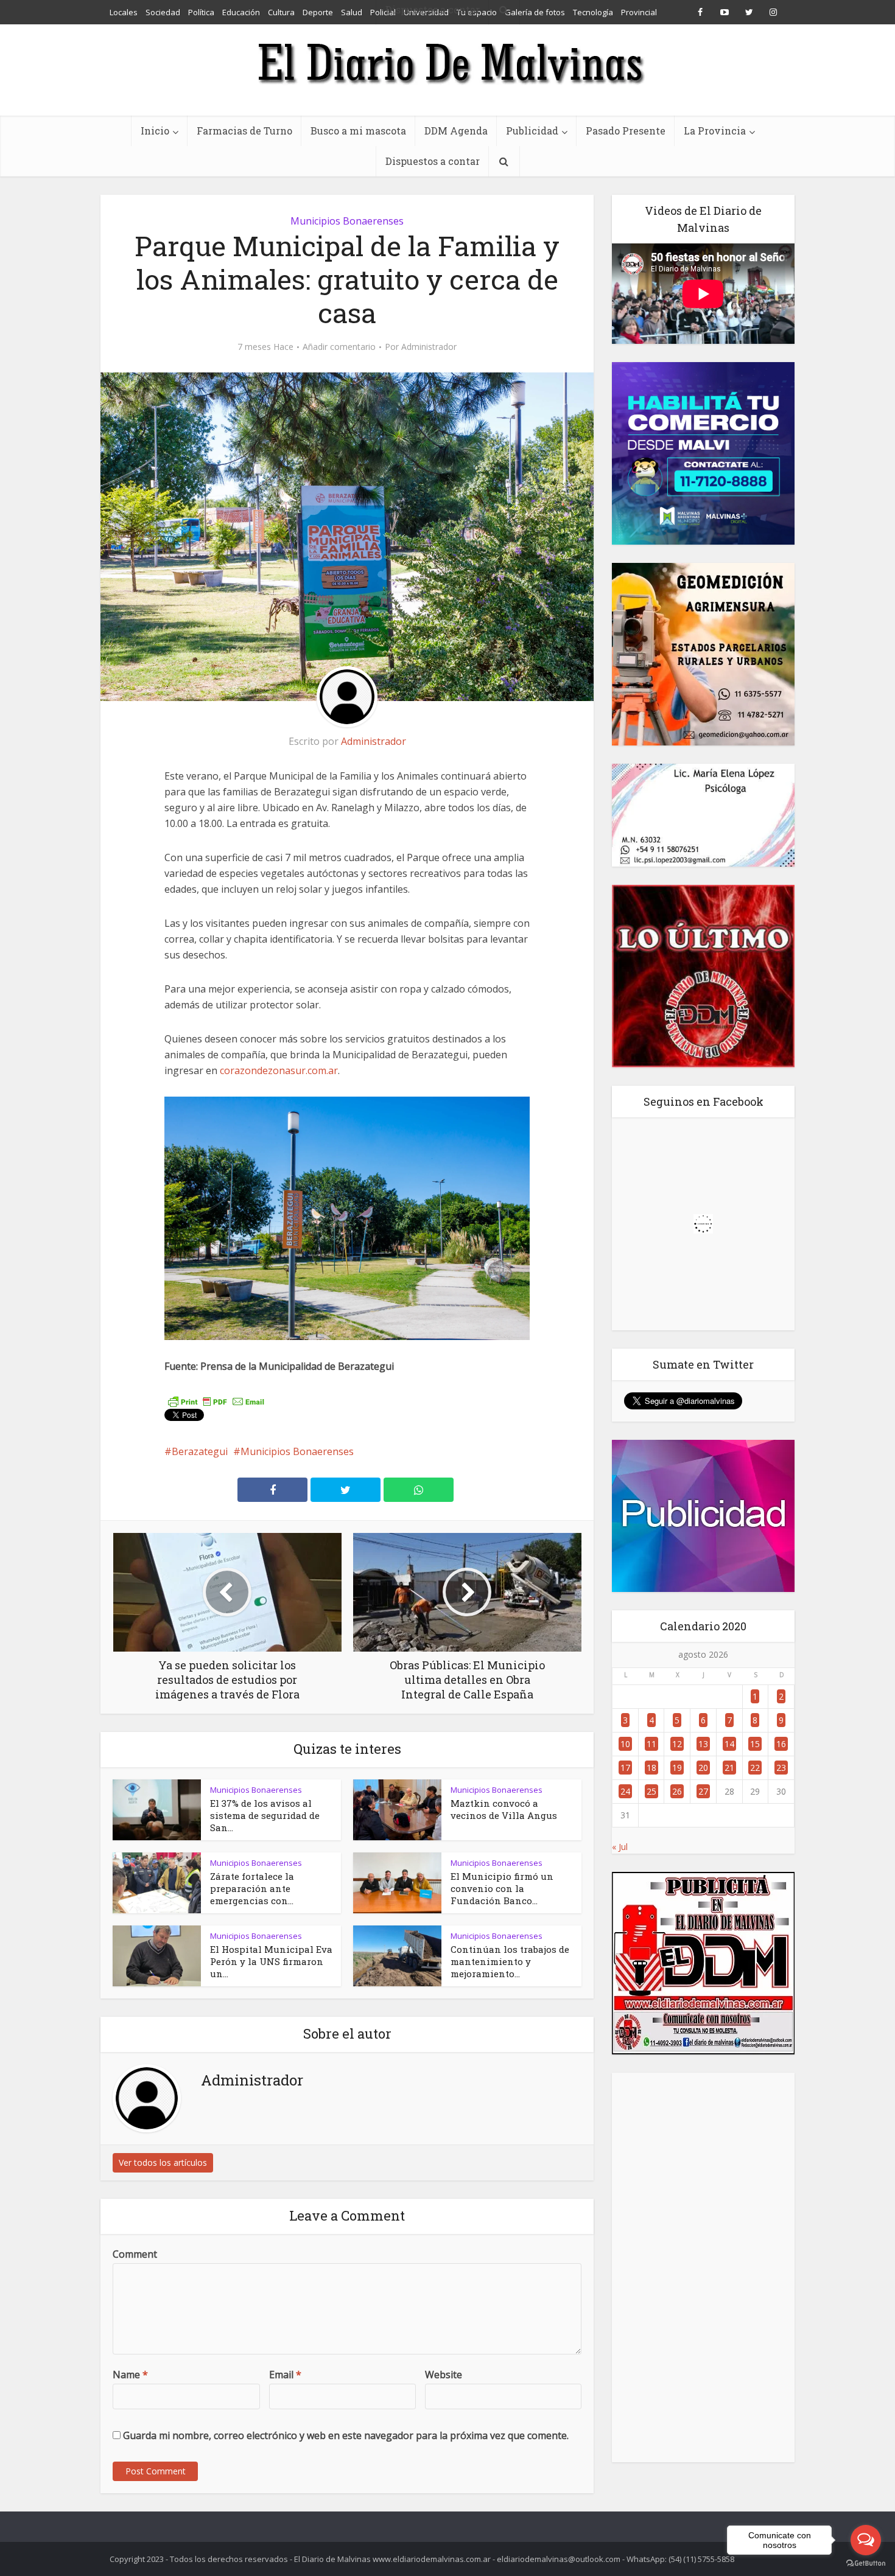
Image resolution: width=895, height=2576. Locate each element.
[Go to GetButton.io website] (866, 2564)
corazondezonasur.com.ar (279, 1070)
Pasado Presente (626, 131)
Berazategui (200, 1451)
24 (625, 1791)
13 (703, 1744)
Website (444, 2375)
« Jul (620, 1847)
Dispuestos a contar (433, 161)
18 (651, 1768)
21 (729, 1768)
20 (703, 1768)
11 (651, 1744)
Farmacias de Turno (244, 131)
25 (651, 1791)
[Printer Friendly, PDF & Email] (216, 1400)
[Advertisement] (703, 2267)
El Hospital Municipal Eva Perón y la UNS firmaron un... (271, 1961)
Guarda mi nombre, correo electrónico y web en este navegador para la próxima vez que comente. (346, 2435)
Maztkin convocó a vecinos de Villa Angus (504, 1809)
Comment (135, 2254)
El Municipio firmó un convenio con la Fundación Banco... (502, 1888)
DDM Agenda (456, 131)
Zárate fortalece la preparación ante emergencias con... (252, 1888)
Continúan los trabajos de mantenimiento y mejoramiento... (510, 1961)
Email (285, 2375)
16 (781, 1744)
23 (781, 1768)
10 (625, 1744)
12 (677, 1744)
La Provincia (715, 131)
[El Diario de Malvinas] (447, 62)
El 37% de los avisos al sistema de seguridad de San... (265, 1815)
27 (703, 1791)
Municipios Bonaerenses (347, 221)
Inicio (155, 131)
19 (677, 1768)
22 (755, 1768)
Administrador (429, 347)
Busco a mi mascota (358, 131)
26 (677, 1791)
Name (130, 2375)
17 (625, 1768)
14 (729, 1744)
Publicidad (532, 131)
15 (755, 1744)
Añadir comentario (339, 347)
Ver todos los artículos (163, 2162)
